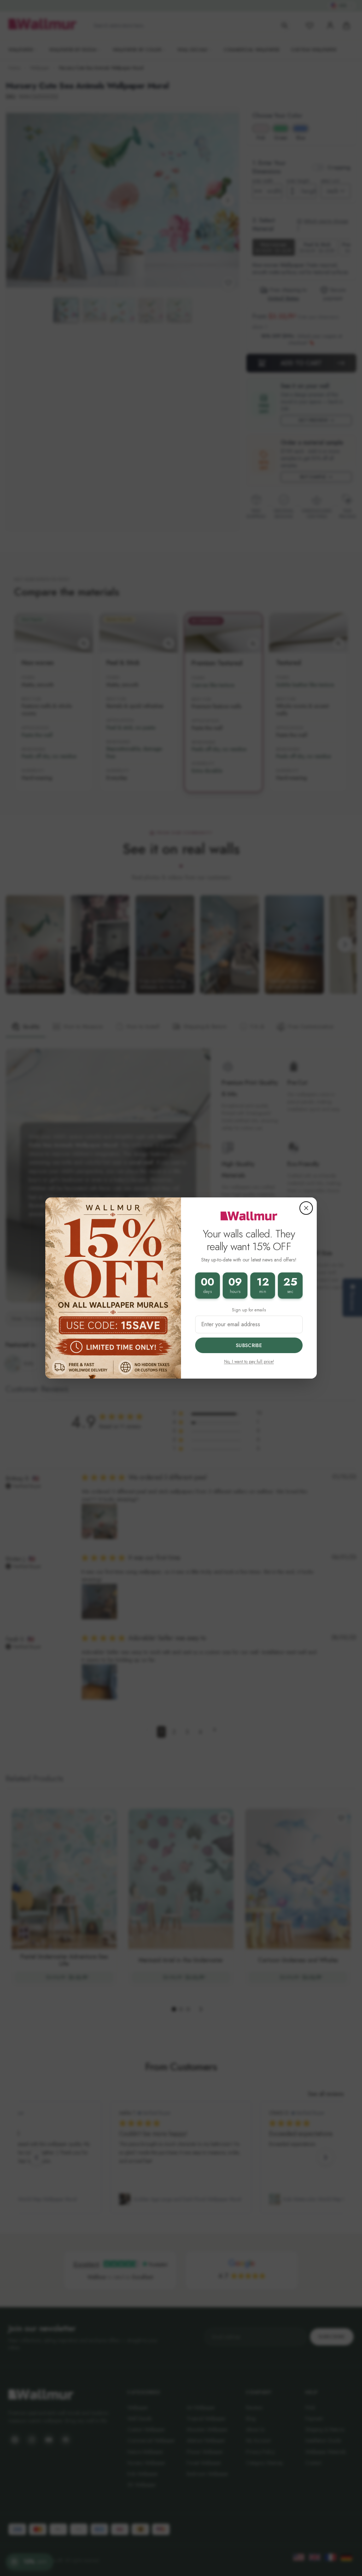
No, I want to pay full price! (249, 1362)
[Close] (306, 1208)
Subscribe (249, 1345)
